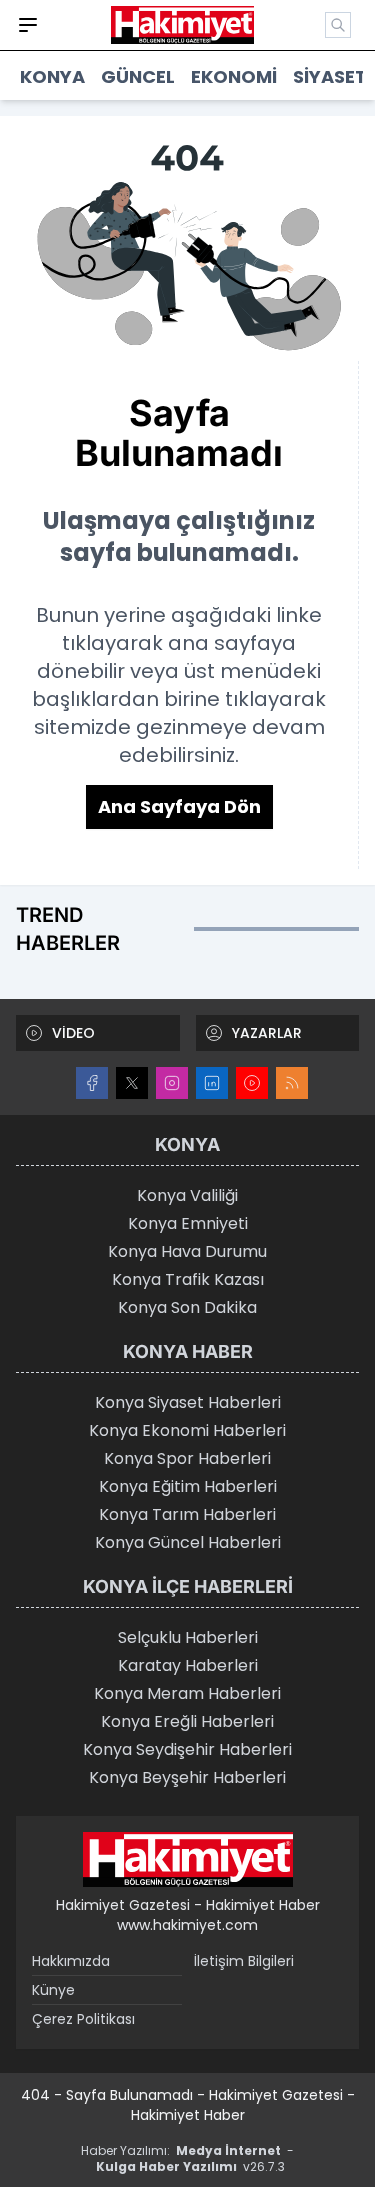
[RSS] (292, 1083)
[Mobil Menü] (28, 25)
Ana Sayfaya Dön (179, 806)
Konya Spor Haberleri (187, 1458)
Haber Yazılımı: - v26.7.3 (187, 2158)
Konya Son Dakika (187, 1307)
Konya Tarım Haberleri (187, 1514)
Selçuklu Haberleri (188, 1637)
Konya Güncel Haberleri (188, 1542)
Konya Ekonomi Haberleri (187, 1430)
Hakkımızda (71, 1961)
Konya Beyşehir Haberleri (187, 1777)
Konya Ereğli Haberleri (187, 1721)
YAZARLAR (267, 1033)
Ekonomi (234, 76)
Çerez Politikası (83, 2019)
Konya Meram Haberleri (187, 1693)
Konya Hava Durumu (187, 1251)
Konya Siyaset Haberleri (188, 1402)
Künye (53, 1990)
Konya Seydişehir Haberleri (187, 1749)
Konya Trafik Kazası (188, 1279)
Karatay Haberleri (188, 1665)
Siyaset (330, 76)
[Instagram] (172, 1083)
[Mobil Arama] (338, 25)
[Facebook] (92, 1083)
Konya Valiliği (187, 1195)
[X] (132, 1083)
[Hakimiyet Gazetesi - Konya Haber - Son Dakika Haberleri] (188, 1860)
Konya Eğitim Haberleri (188, 1486)
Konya (52, 76)
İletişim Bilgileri (244, 1961)
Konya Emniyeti (188, 1223)
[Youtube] (252, 1083)
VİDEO (73, 1033)
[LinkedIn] (212, 1083)
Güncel (138, 76)
